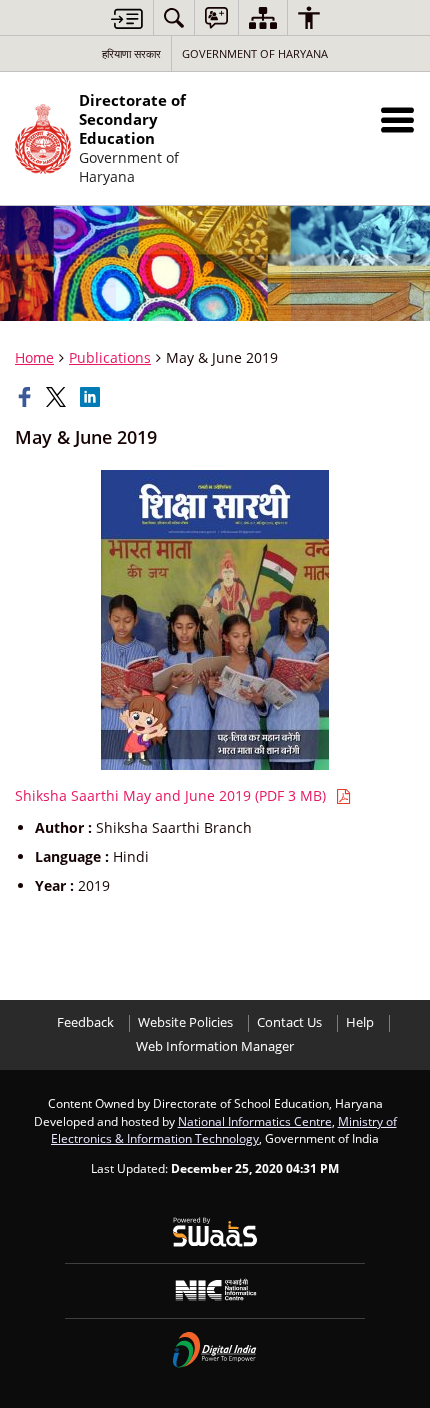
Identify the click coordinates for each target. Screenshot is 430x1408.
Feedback (85, 1022)
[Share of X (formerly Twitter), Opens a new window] (58, 397)
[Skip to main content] (127, 18)
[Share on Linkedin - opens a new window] (92, 397)
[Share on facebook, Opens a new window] (27, 397)
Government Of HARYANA (255, 53)
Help (360, 1022)
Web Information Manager (215, 1046)
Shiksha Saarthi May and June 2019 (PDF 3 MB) (172, 795)
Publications (110, 357)
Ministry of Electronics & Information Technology (224, 1130)
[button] (397, 119)
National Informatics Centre (255, 1121)
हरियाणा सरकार (131, 53)
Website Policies (185, 1022)
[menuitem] (174, 17)
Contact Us (289, 1022)
